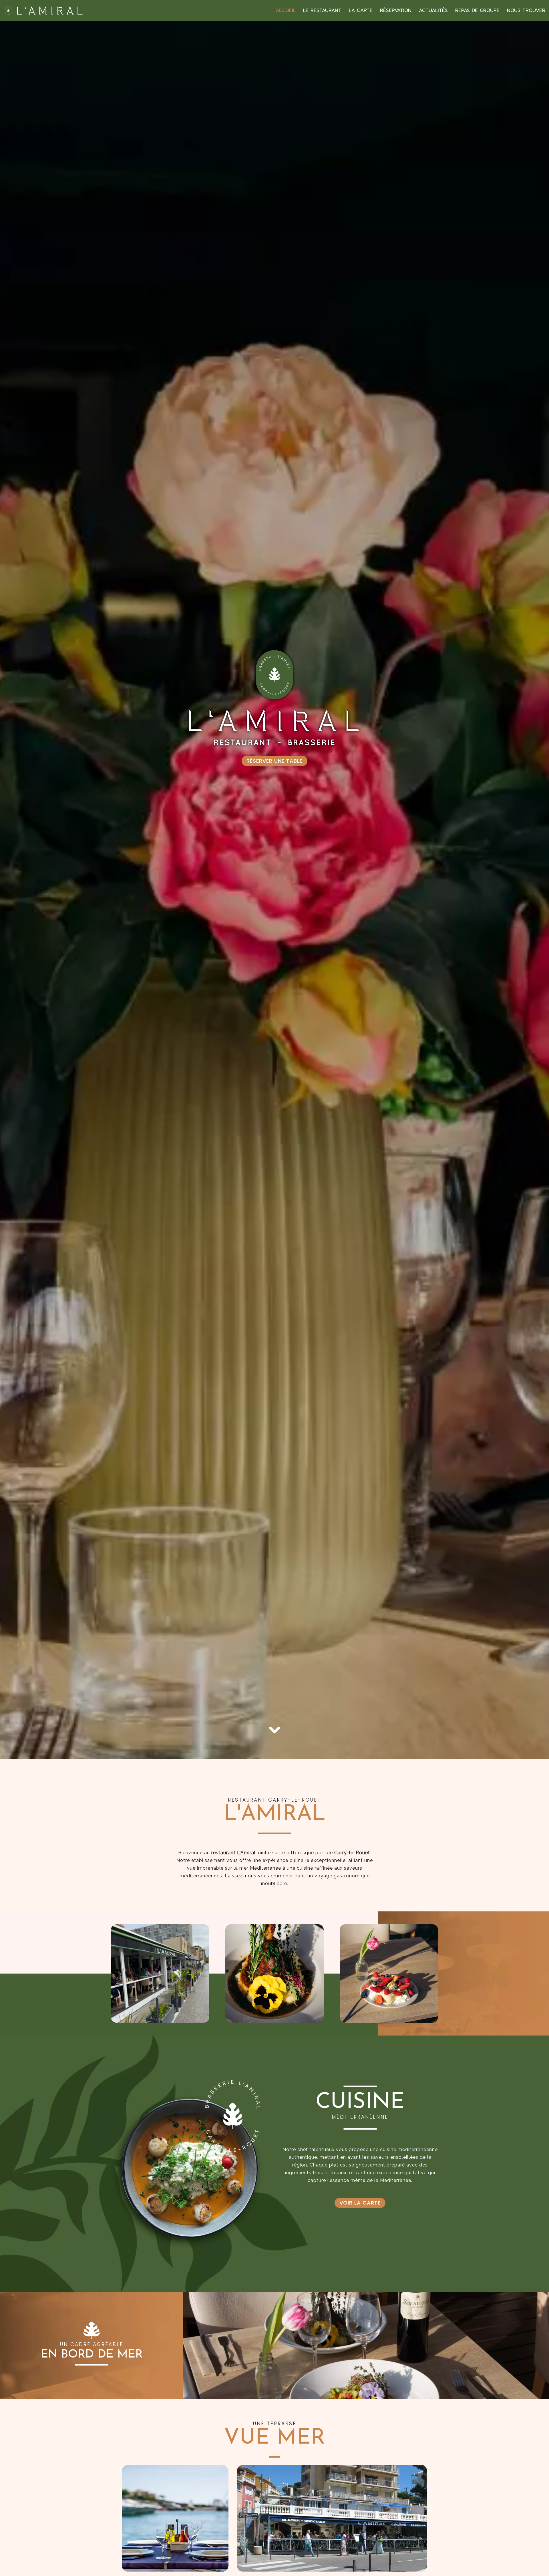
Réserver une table (274, 761)
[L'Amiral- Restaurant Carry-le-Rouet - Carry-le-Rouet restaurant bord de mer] (274, 1973)
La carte (361, 10)
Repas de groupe (477, 10)
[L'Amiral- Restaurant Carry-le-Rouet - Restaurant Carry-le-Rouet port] (366, 2345)
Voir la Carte (360, 2203)
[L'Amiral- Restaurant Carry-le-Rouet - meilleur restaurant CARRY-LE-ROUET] (189, 2163)
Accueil (286, 10)
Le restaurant (322, 10)
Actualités (433, 10)
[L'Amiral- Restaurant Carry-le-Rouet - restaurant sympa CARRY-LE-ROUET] (160, 1973)
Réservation (396, 10)
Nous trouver (526, 10)
